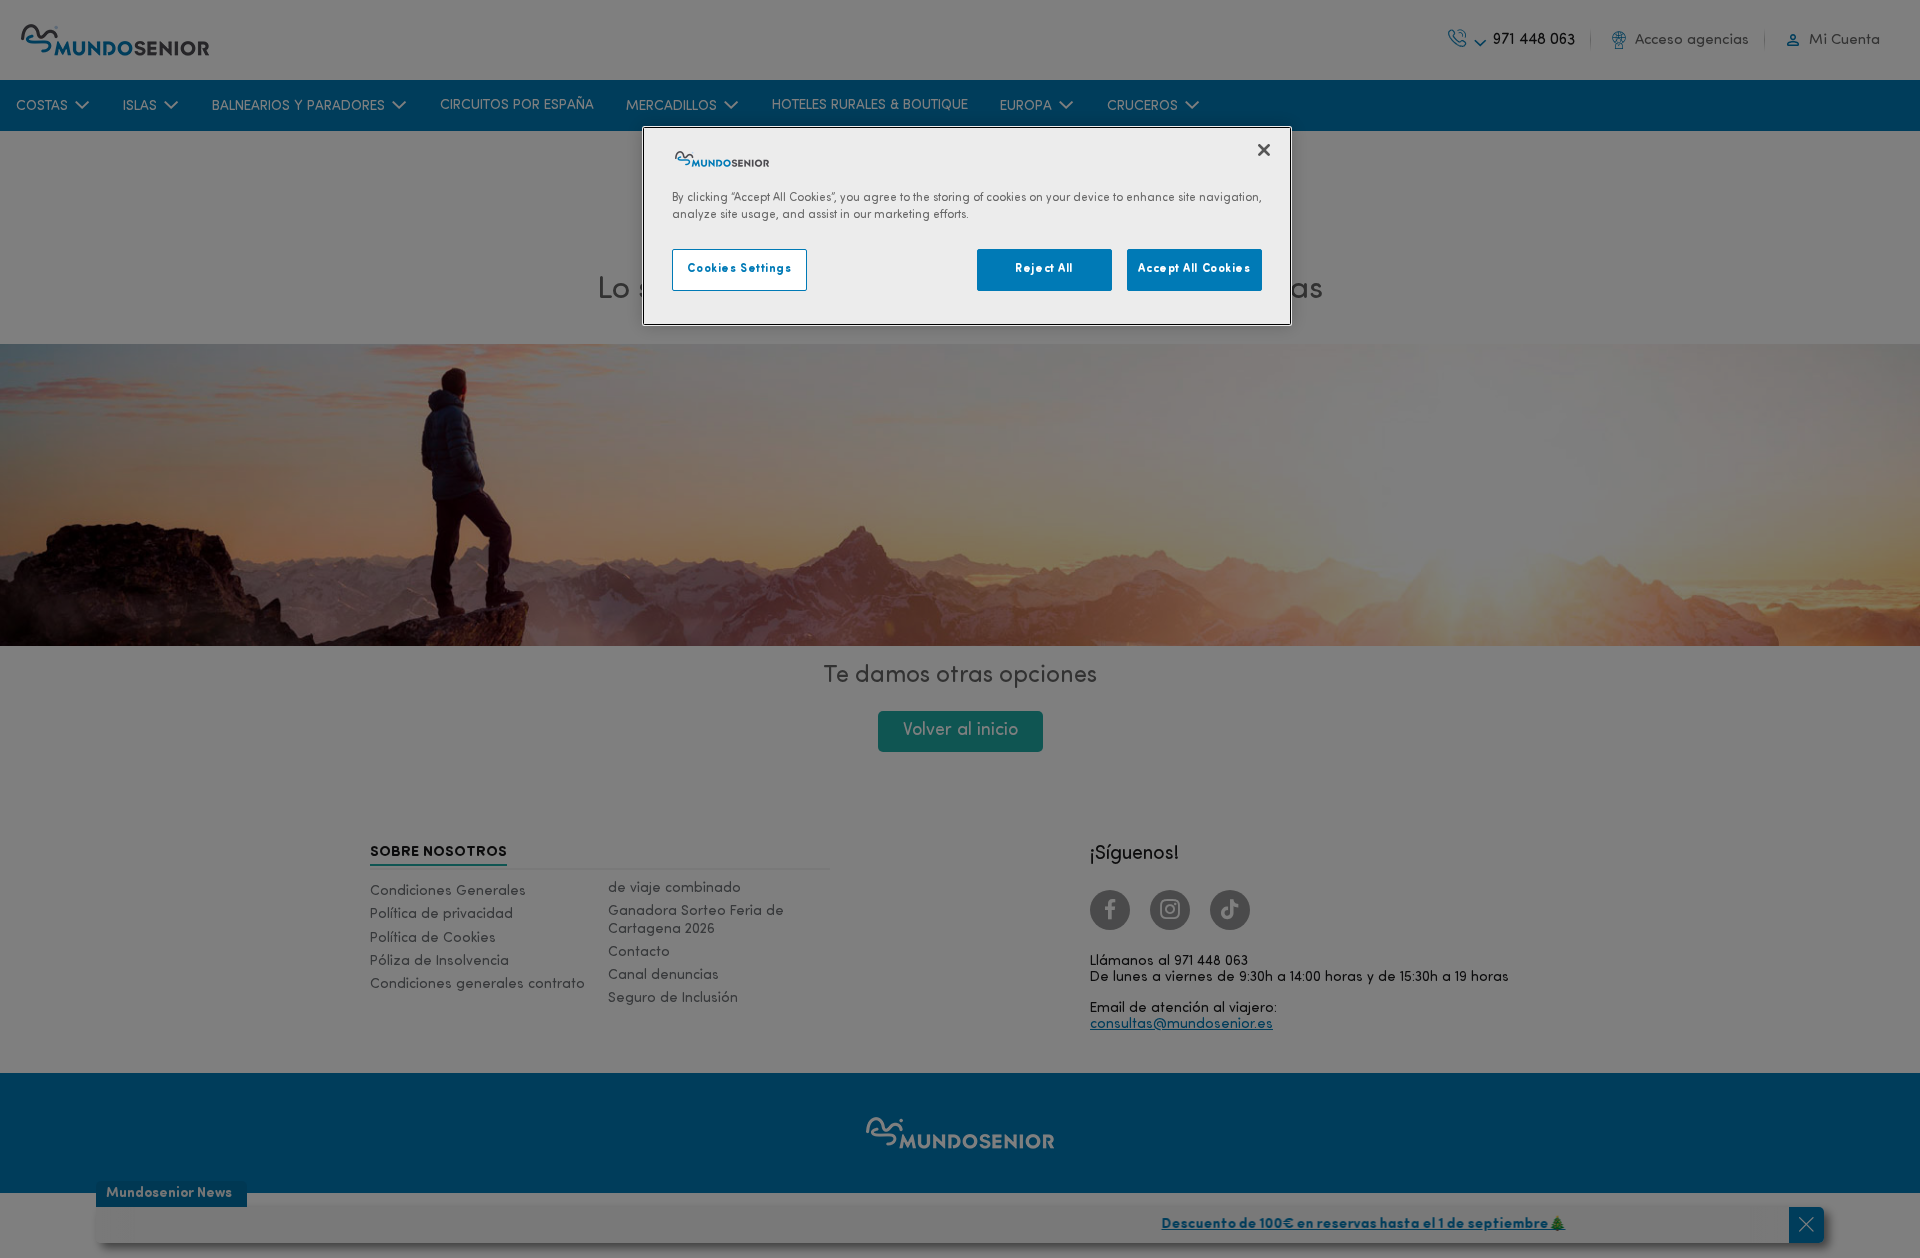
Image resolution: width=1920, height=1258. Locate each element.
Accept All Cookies (1194, 269)
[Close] (1264, 150)
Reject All (1044, 269)
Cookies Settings (739, 269)
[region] (967, 226)
